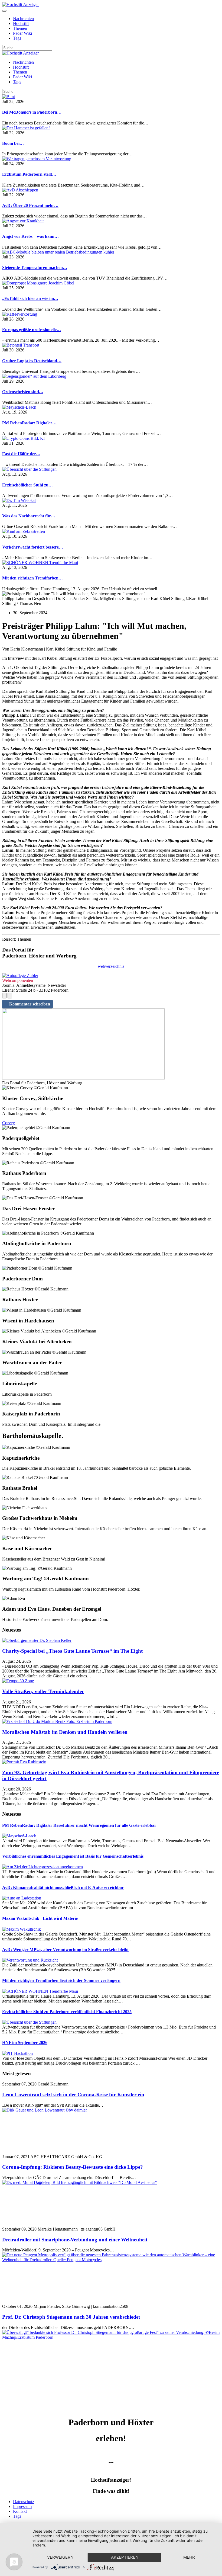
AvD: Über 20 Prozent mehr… (30, 205)
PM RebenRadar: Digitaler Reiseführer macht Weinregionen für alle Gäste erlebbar (79, 1825)
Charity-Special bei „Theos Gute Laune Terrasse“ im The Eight (72, 1651)
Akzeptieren (125, 2557)
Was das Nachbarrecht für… (29, 516)
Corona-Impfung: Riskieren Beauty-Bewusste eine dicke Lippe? (73, 2167)
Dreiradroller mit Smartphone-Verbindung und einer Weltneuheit (75, 2240)
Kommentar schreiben (30, 1004)
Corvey (9, 1123)
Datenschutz (24, 2502)
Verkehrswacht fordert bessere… (33, 547)
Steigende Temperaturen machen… (35, 267)
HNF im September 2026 (25, 2042)
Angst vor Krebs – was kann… (30, 236)
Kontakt (20, 2511)
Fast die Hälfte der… (21, 454)
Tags (17, 38)
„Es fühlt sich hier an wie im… (30, 298)
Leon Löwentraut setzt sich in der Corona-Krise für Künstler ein (73, 2095)
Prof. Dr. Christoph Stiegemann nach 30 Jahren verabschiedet (71, 2317)
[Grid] (4, 996)
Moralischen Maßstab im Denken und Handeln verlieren (65, 1732)
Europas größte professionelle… (32, 330)
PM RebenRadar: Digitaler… (29, 423)
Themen (20, 28)
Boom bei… (13, 143)
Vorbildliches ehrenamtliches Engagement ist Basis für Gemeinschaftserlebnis (73, 1856)
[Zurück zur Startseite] (20, 4)
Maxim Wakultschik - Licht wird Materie (40, 1918)
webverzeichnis (111, 966)
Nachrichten (23, 19)
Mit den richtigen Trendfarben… (32, 578)
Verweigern (60, 2557)
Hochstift (21, 23)
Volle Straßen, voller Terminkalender (43, 1691)
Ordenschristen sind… (23, 392)
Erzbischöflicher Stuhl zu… (27, 485)
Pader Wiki (22, 33)
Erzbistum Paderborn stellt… (29, 174)
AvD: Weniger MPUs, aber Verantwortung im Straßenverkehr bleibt (65, 1949)
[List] (10, 996)
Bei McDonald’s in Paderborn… (32, 112)
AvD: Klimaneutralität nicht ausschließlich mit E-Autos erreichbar (63, 1887)
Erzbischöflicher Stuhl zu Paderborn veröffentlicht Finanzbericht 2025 (67, 2012)
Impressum (22, 2506)
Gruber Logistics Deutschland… (32, 361)
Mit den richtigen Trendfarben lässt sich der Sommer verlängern (61, 1980)
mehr (189, 2557)
